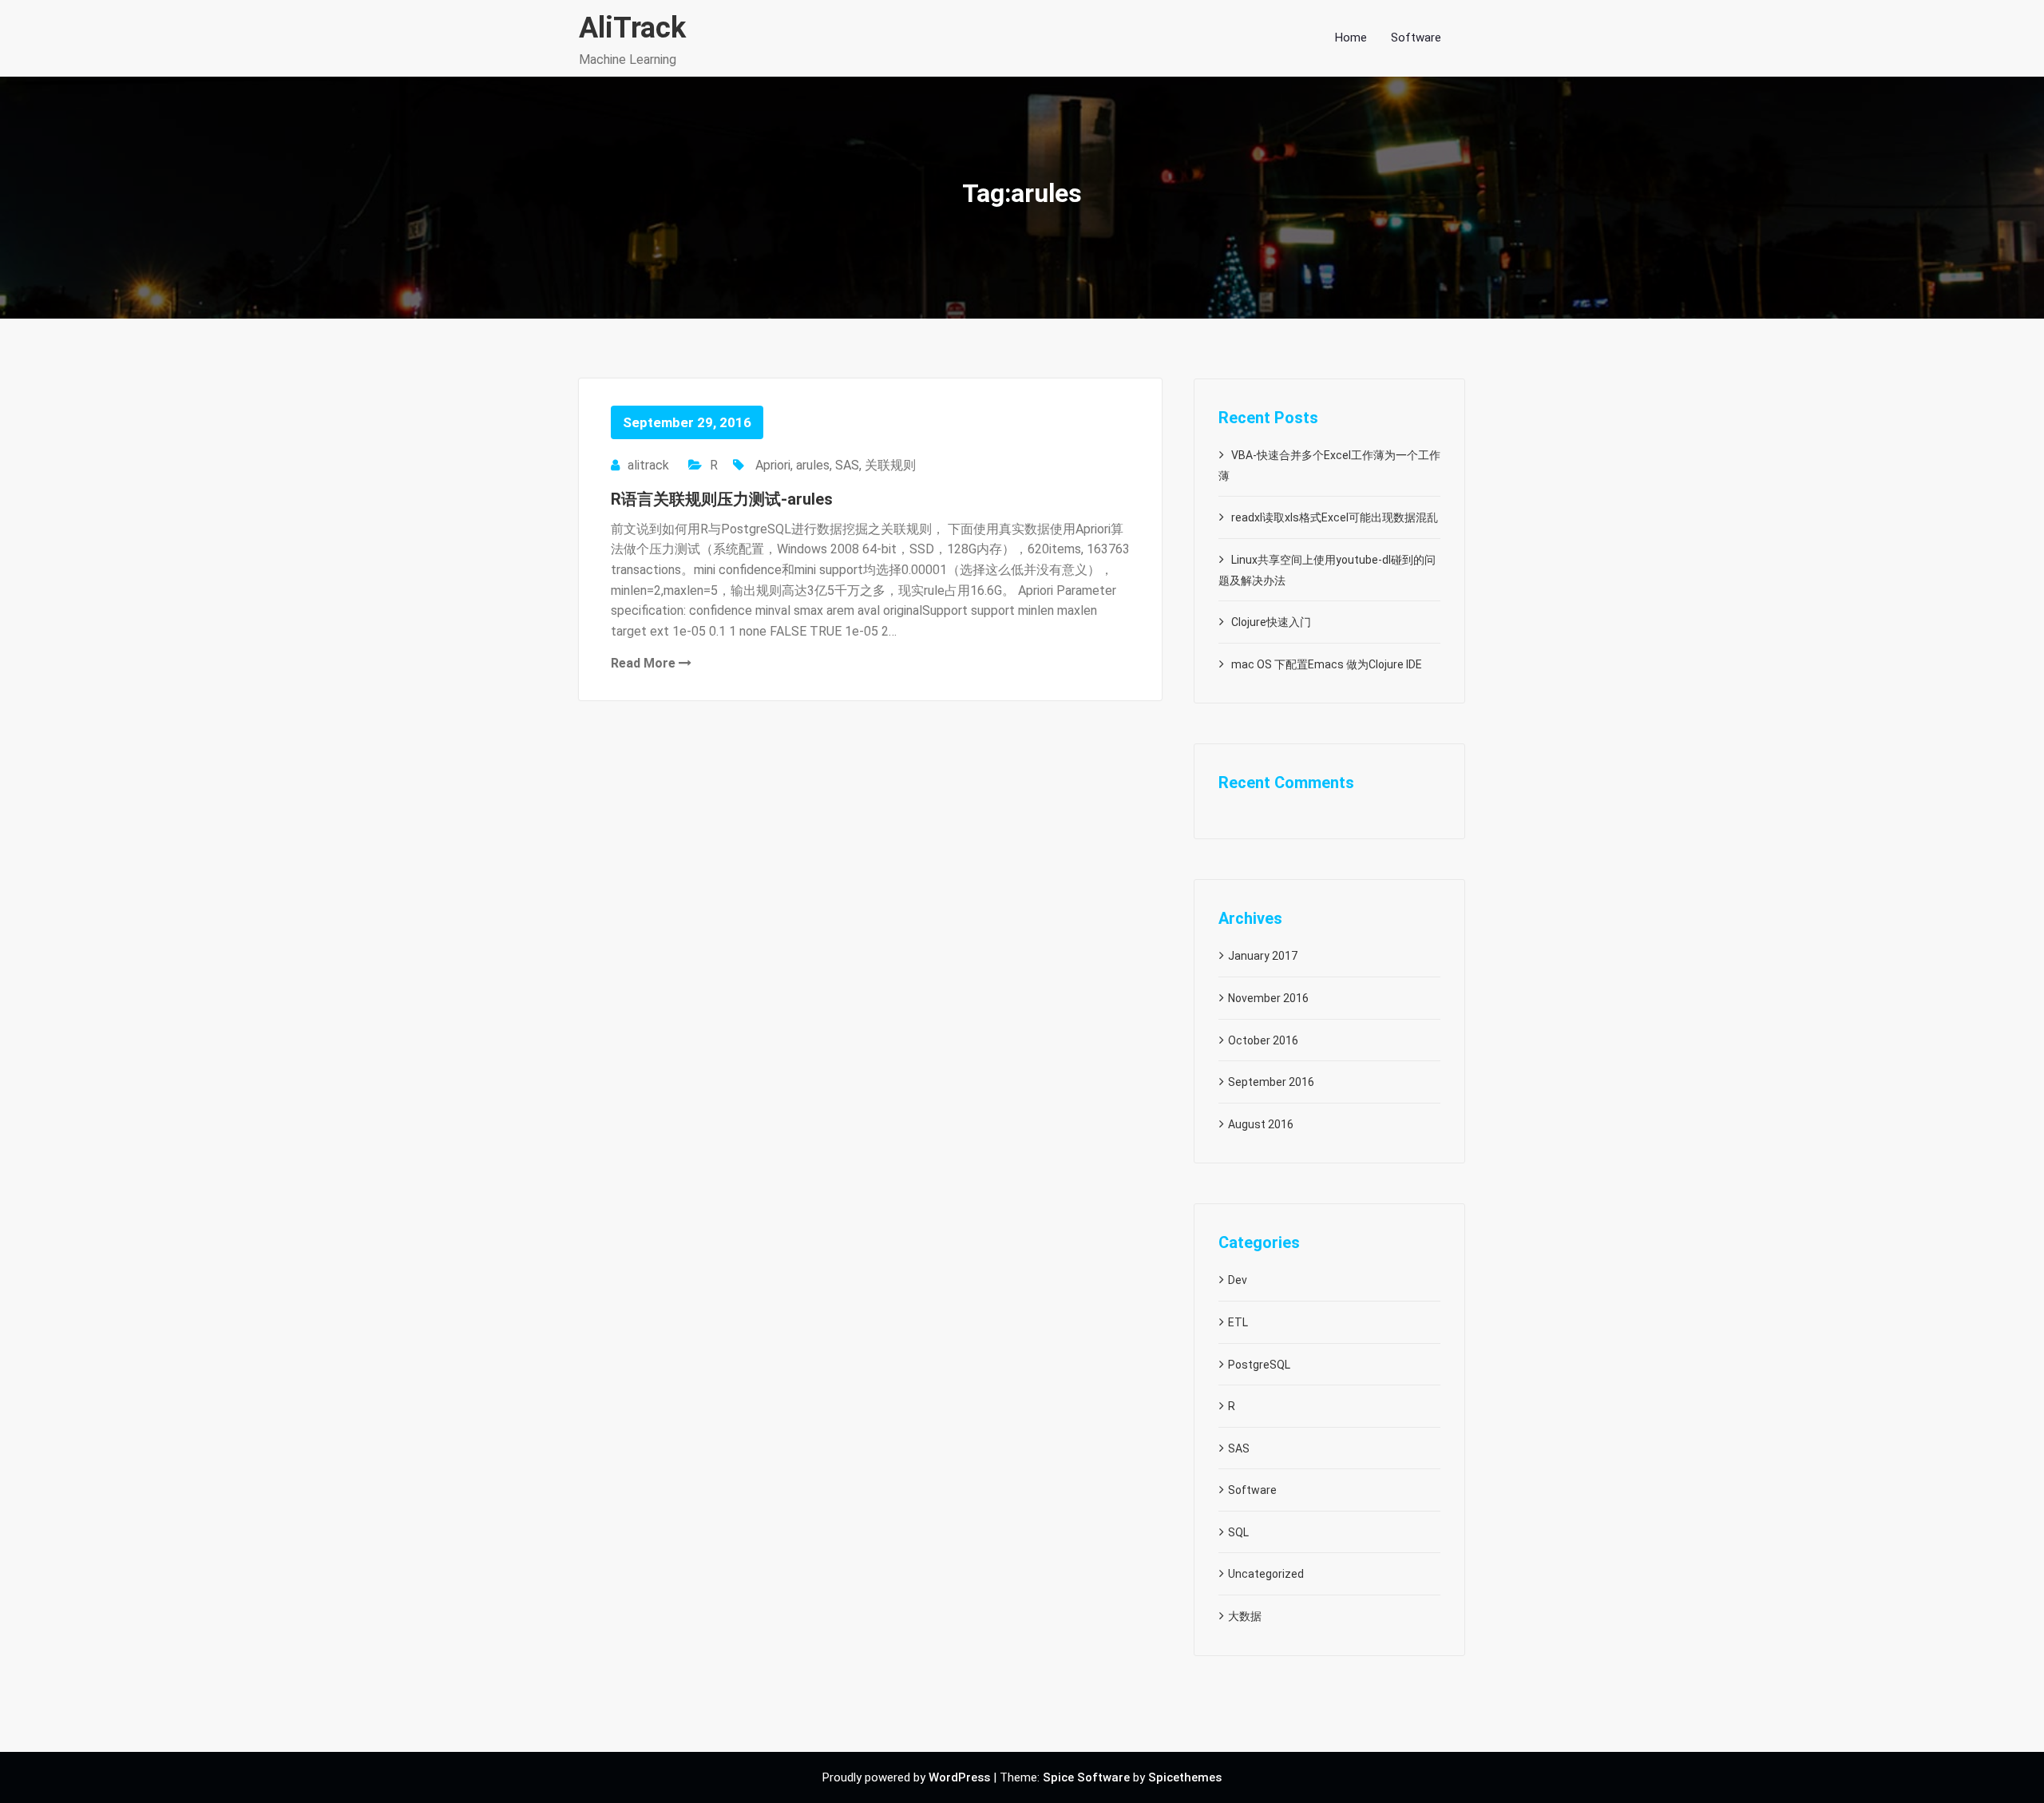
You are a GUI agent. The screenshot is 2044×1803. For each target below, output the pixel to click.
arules (813, 465)
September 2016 (1271, 1082)
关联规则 (890, 465)
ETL (1238, 1322)
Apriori (773, 465)
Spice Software (1086, 1777)
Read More (645, 663)
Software (1252, 1490)
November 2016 (1268, 998)
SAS (847, 465)
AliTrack (632, 28)
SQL (1238, 1532)
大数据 (1245, 1616)
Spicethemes (1185, 1777)
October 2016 (1263, 1040)
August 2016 (1261, 1124)
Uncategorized (1266, 1574)
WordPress (959, 1777)
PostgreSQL (1259, 1365)
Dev (1238, 1280)
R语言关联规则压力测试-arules (722, 499)
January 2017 (1263, 956)
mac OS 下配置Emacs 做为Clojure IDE (1327, 664)
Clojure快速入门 (1271, 622)
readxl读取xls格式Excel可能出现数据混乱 (1335, 517)
